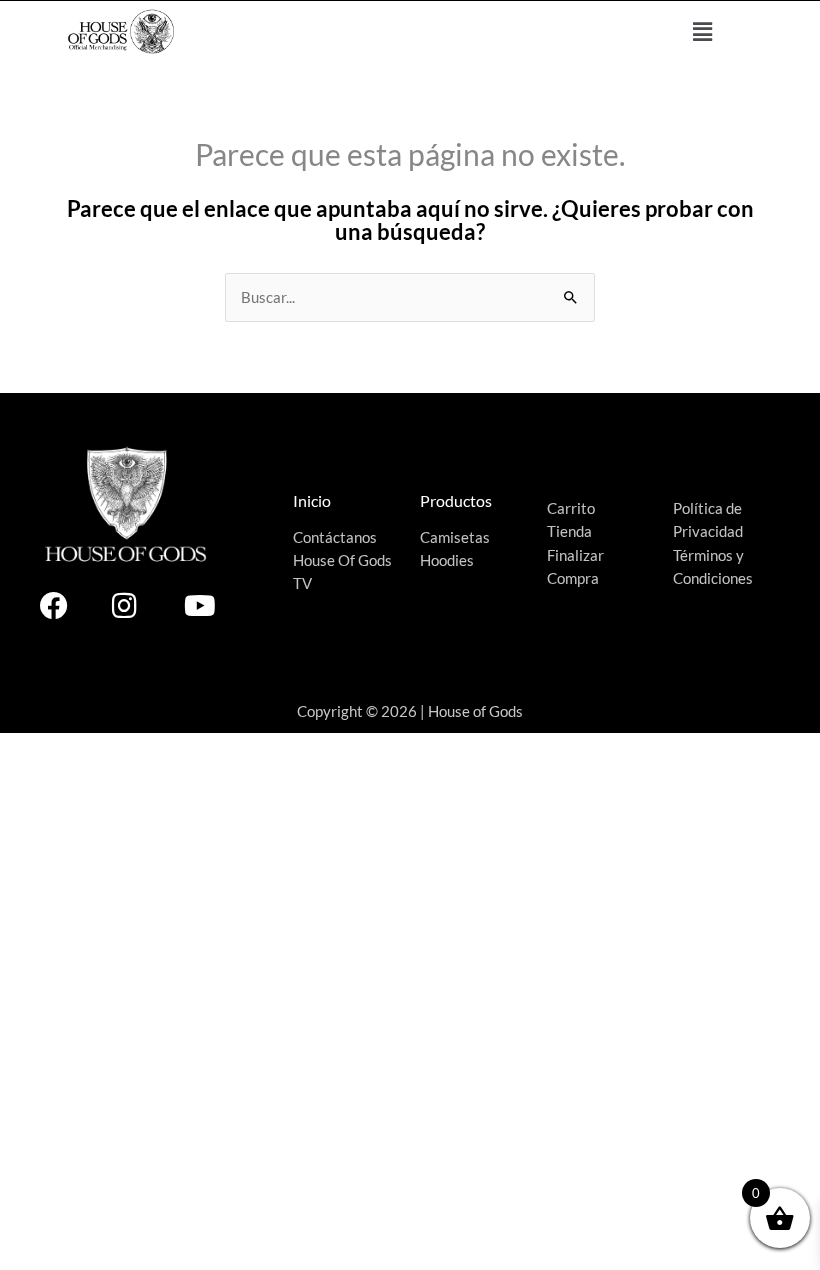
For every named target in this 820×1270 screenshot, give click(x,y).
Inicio (312, 501)
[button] (703, 31)
